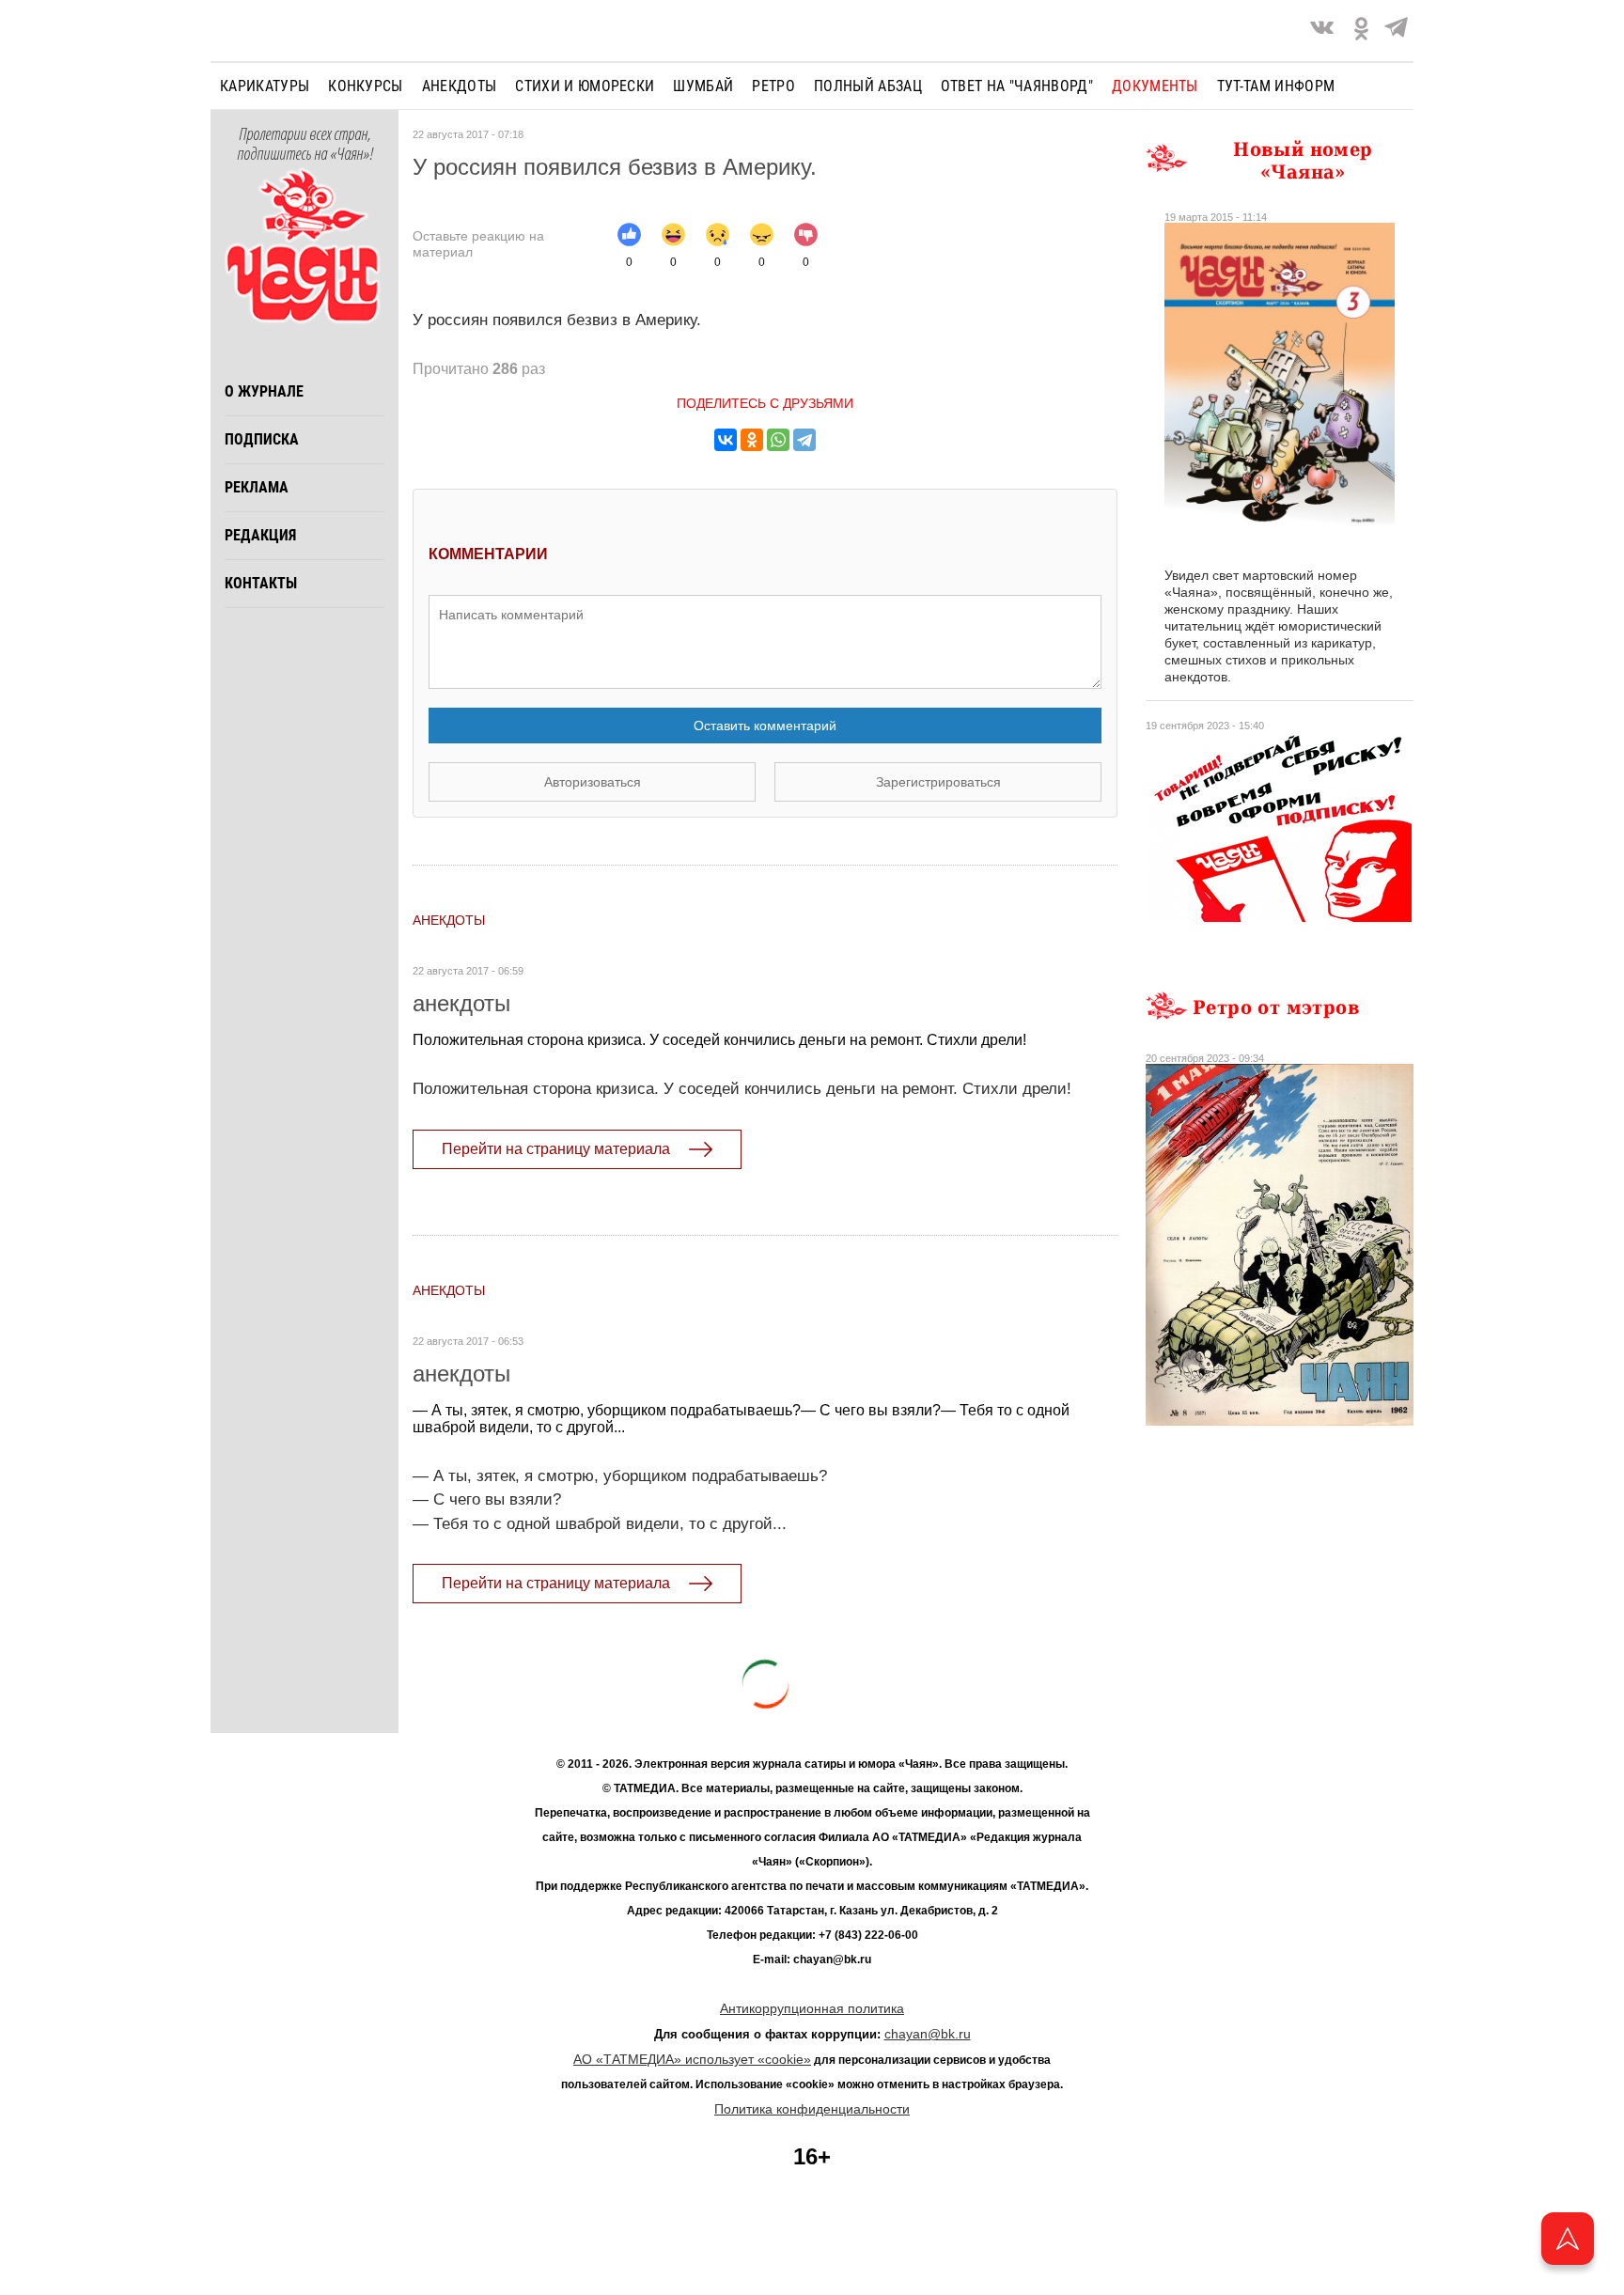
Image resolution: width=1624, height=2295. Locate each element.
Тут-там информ (1276, 86)
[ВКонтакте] (726, 440)
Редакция (260, 535)
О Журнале (264, 391)
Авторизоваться (593, 782)
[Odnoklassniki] (1361, 31)
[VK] (1322, 31)
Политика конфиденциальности (812, 2109)
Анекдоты (460, 86)
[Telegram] (1396, 31)
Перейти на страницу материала (556, 1149)
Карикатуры (265, 86)
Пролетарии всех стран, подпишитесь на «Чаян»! (305, 145)
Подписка (262, 439)
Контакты (261, 583)
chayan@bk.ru (928, 2034)
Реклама (257, 487)
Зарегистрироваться (938, 782)
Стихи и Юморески (585, 86)
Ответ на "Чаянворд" (1017, 86)
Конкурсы (366, 86)
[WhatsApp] (778, 440)
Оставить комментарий (765, 726)
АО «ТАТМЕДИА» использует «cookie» (692, 2059)
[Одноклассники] (752, 440)
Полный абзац (868, 86)
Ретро (773, 86)
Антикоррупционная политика (812, 2008)
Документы (1155, 86)
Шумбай (703, 86)
